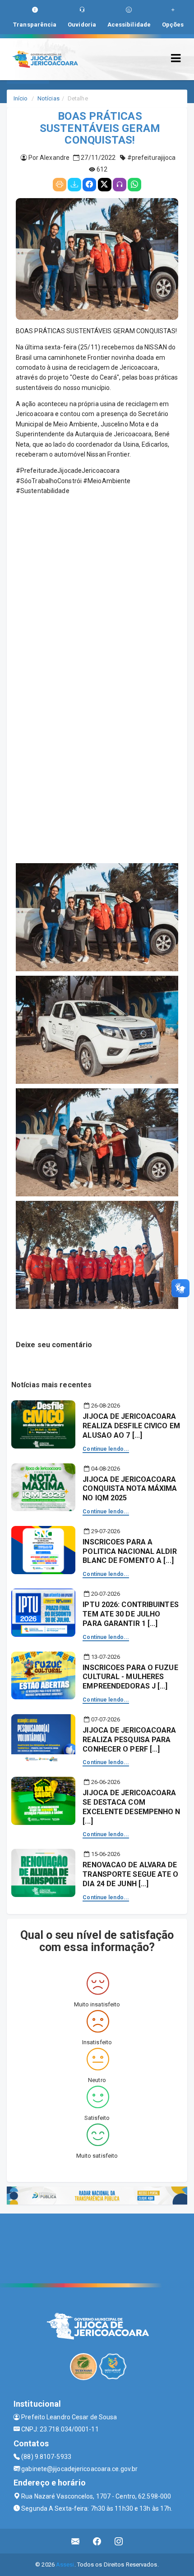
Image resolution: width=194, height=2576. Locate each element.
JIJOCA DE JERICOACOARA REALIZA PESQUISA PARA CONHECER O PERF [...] (129, 1740)
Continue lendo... (106, 1449)
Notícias (48, 98)
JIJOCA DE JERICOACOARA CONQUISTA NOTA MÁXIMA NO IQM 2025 (130, 1489)
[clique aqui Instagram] (119, 2541)
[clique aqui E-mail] (76, 2541)
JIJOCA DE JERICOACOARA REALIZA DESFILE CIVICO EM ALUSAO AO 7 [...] (131, 1426)
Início (21, 98)
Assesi (65, 2565)
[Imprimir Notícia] (60, 185)
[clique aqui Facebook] (97, 2541)
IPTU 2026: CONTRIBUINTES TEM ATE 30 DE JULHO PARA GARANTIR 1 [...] (130, 1614)
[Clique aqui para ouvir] (120, 185)
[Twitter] (105, 185)
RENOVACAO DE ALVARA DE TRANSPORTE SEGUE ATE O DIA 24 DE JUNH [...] (130, 1874)
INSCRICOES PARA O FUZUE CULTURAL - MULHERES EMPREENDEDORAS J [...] (130, 1677)
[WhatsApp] (134, 185)
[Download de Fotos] (74, 185)
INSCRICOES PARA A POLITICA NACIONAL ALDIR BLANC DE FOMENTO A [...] (129, 1551)
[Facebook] (89, 185)
